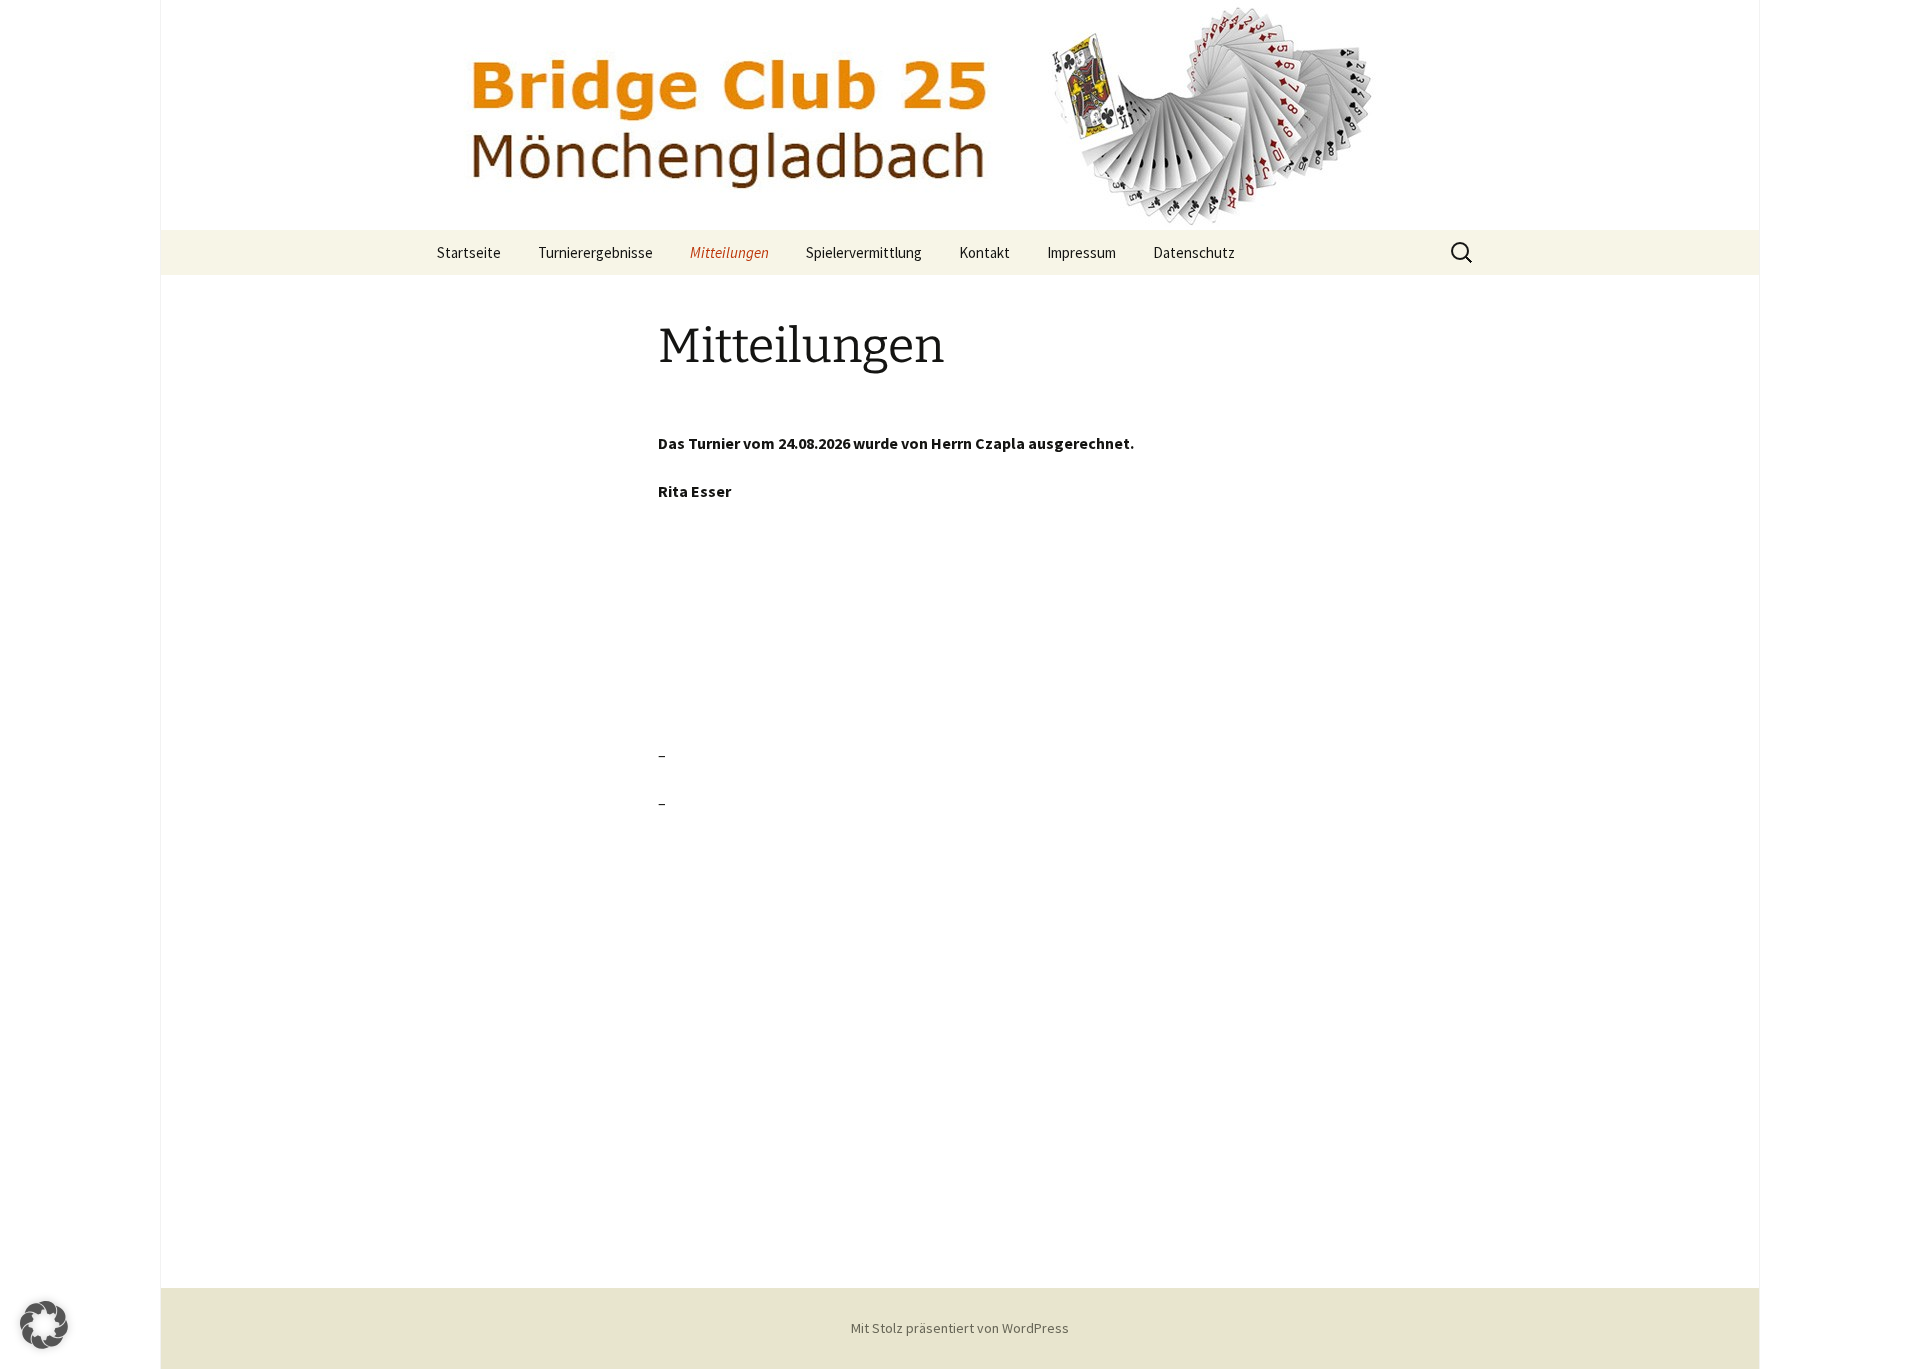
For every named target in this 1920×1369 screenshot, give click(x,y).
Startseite (469, 252)
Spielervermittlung (864, 252)
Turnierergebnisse (595, 252)
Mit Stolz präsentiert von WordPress (960, 1328)
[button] (44, 1325)
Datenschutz (1194, 252)
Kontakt (984, 252)
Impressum (1081, 252)
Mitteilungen (729, 252)
